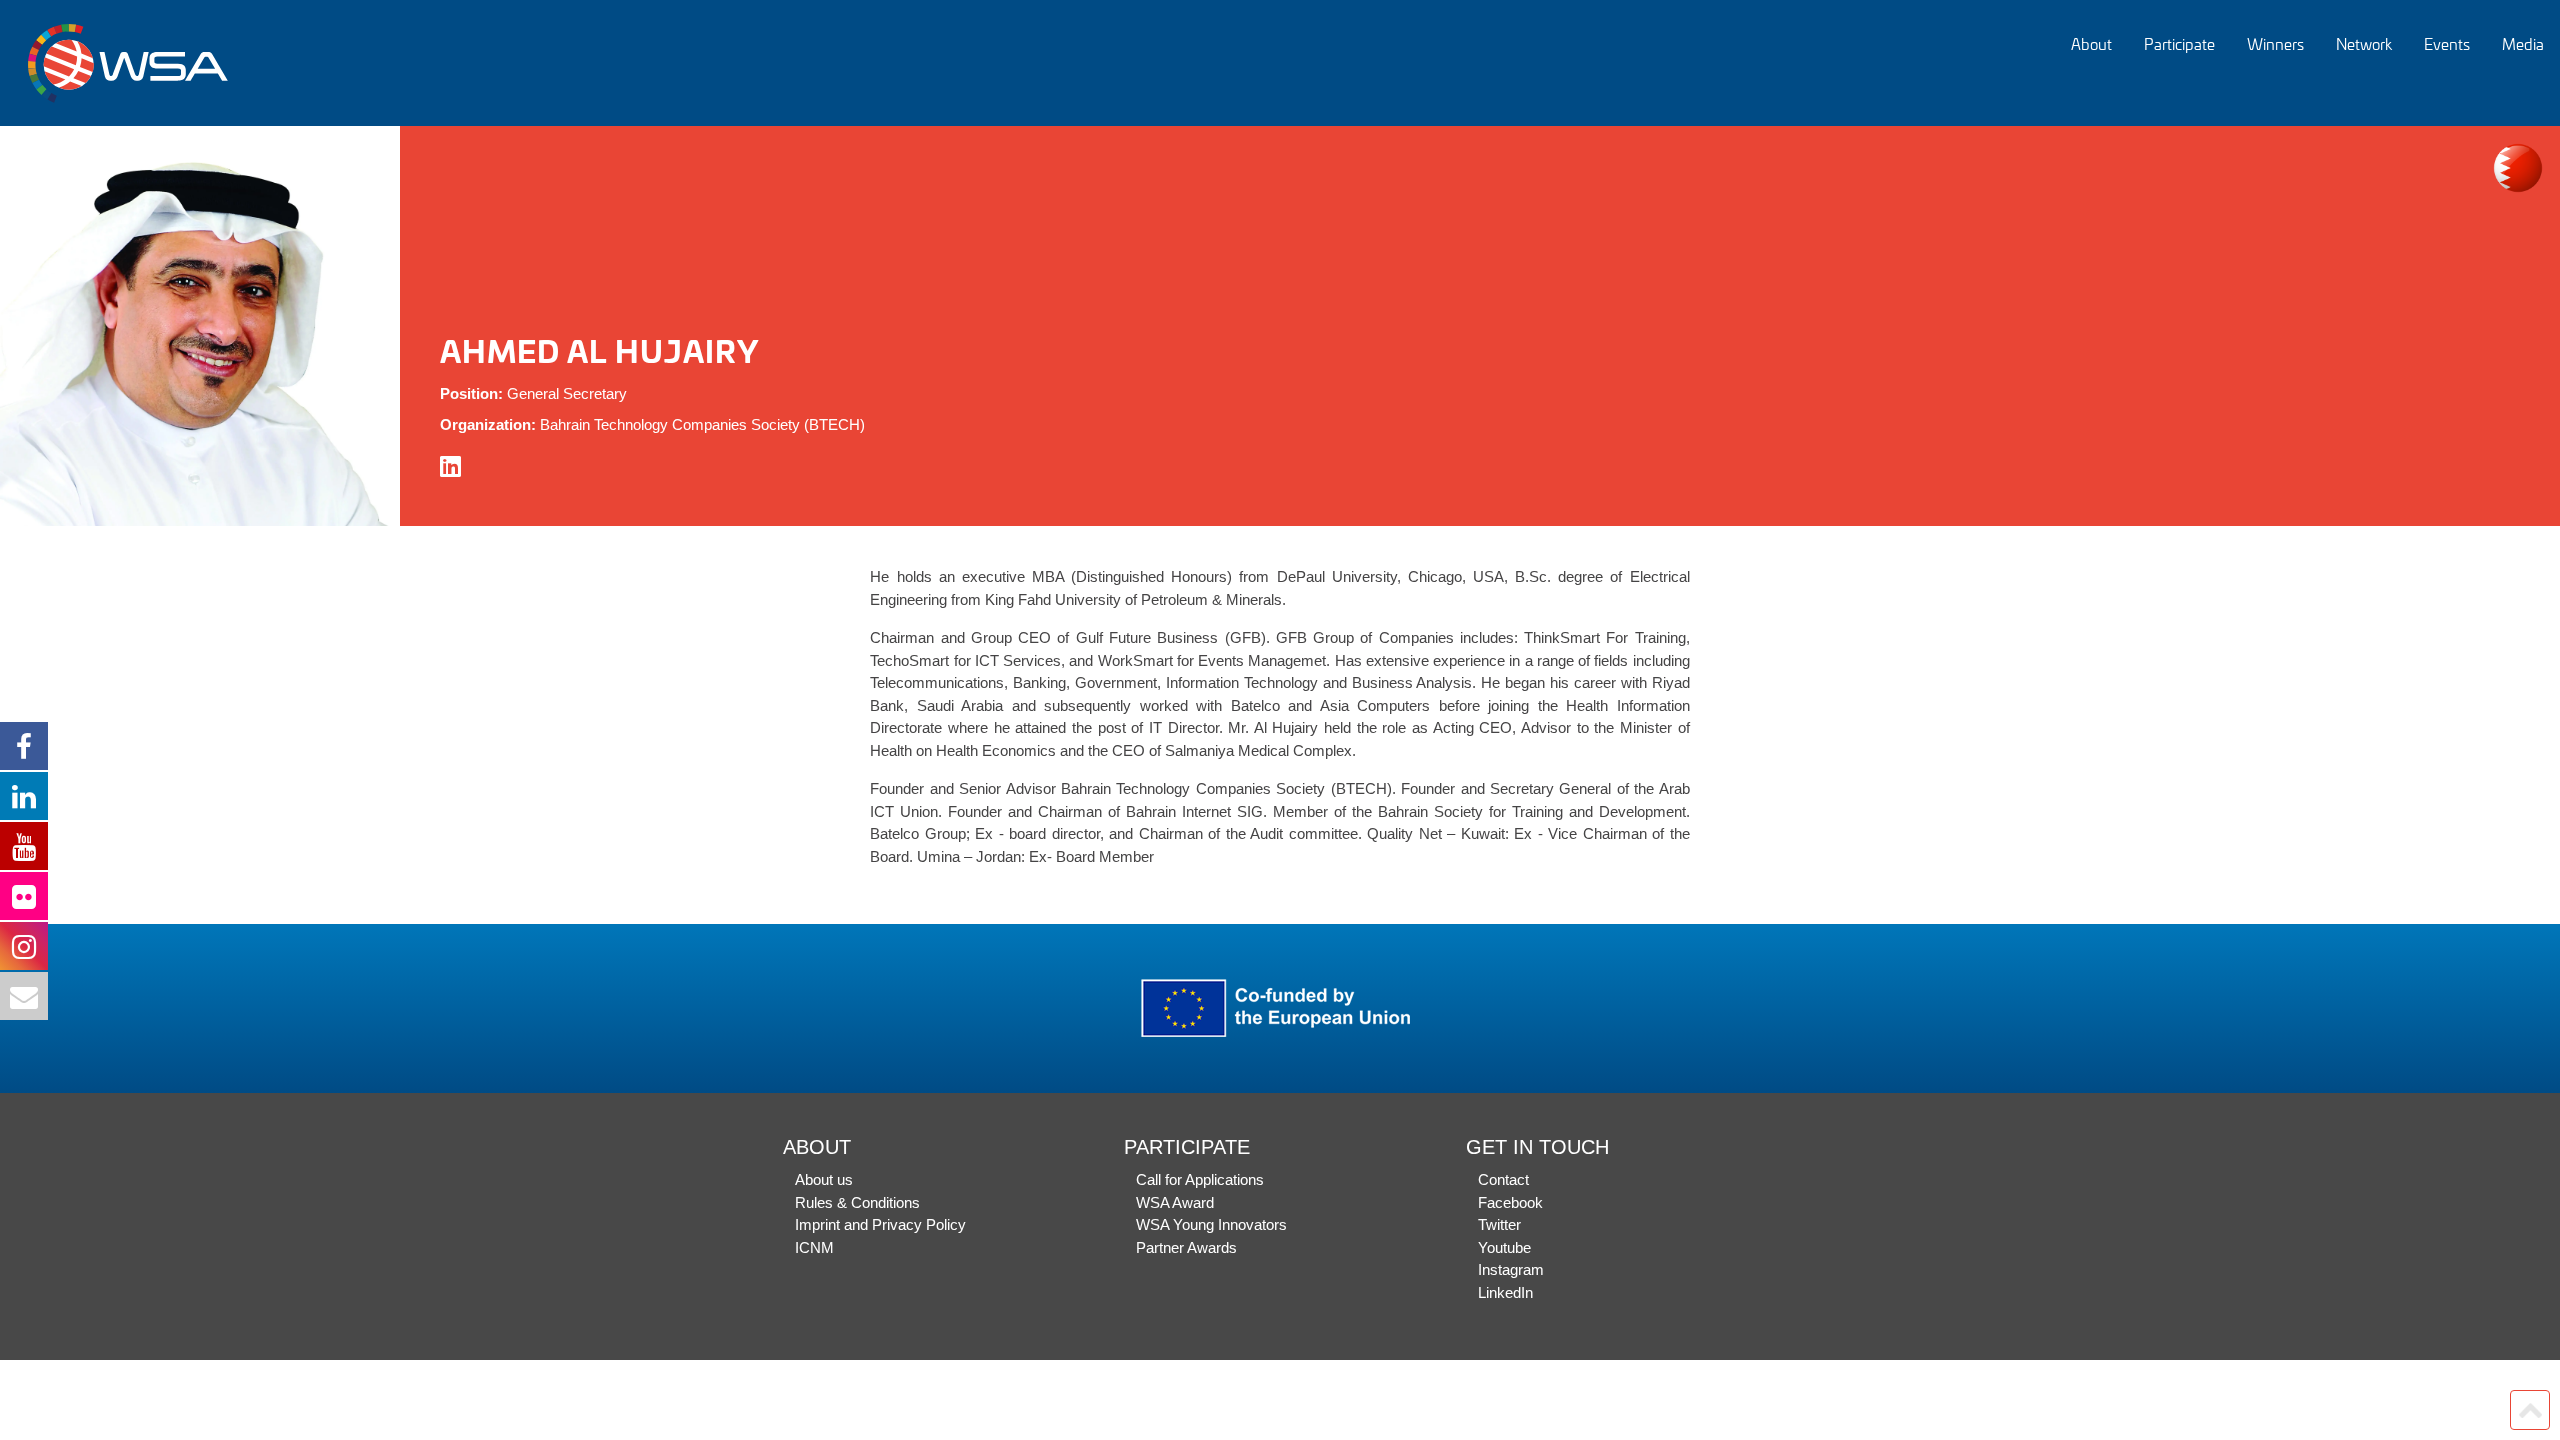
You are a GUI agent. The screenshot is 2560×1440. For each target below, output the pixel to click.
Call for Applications (1200, 1179)
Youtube (1504, 1247)
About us (824, 1179)
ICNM (814, 1247)
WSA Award (1175, 1202)
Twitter (1499, 1224)
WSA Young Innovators (1211, 1224)
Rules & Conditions (857, 1202)
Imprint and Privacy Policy (880, 1224)
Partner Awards (1186, 1247)
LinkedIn (1505, 1292)
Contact (1503, 1179)
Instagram (1511, 1269)
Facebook (1510, 1202)
